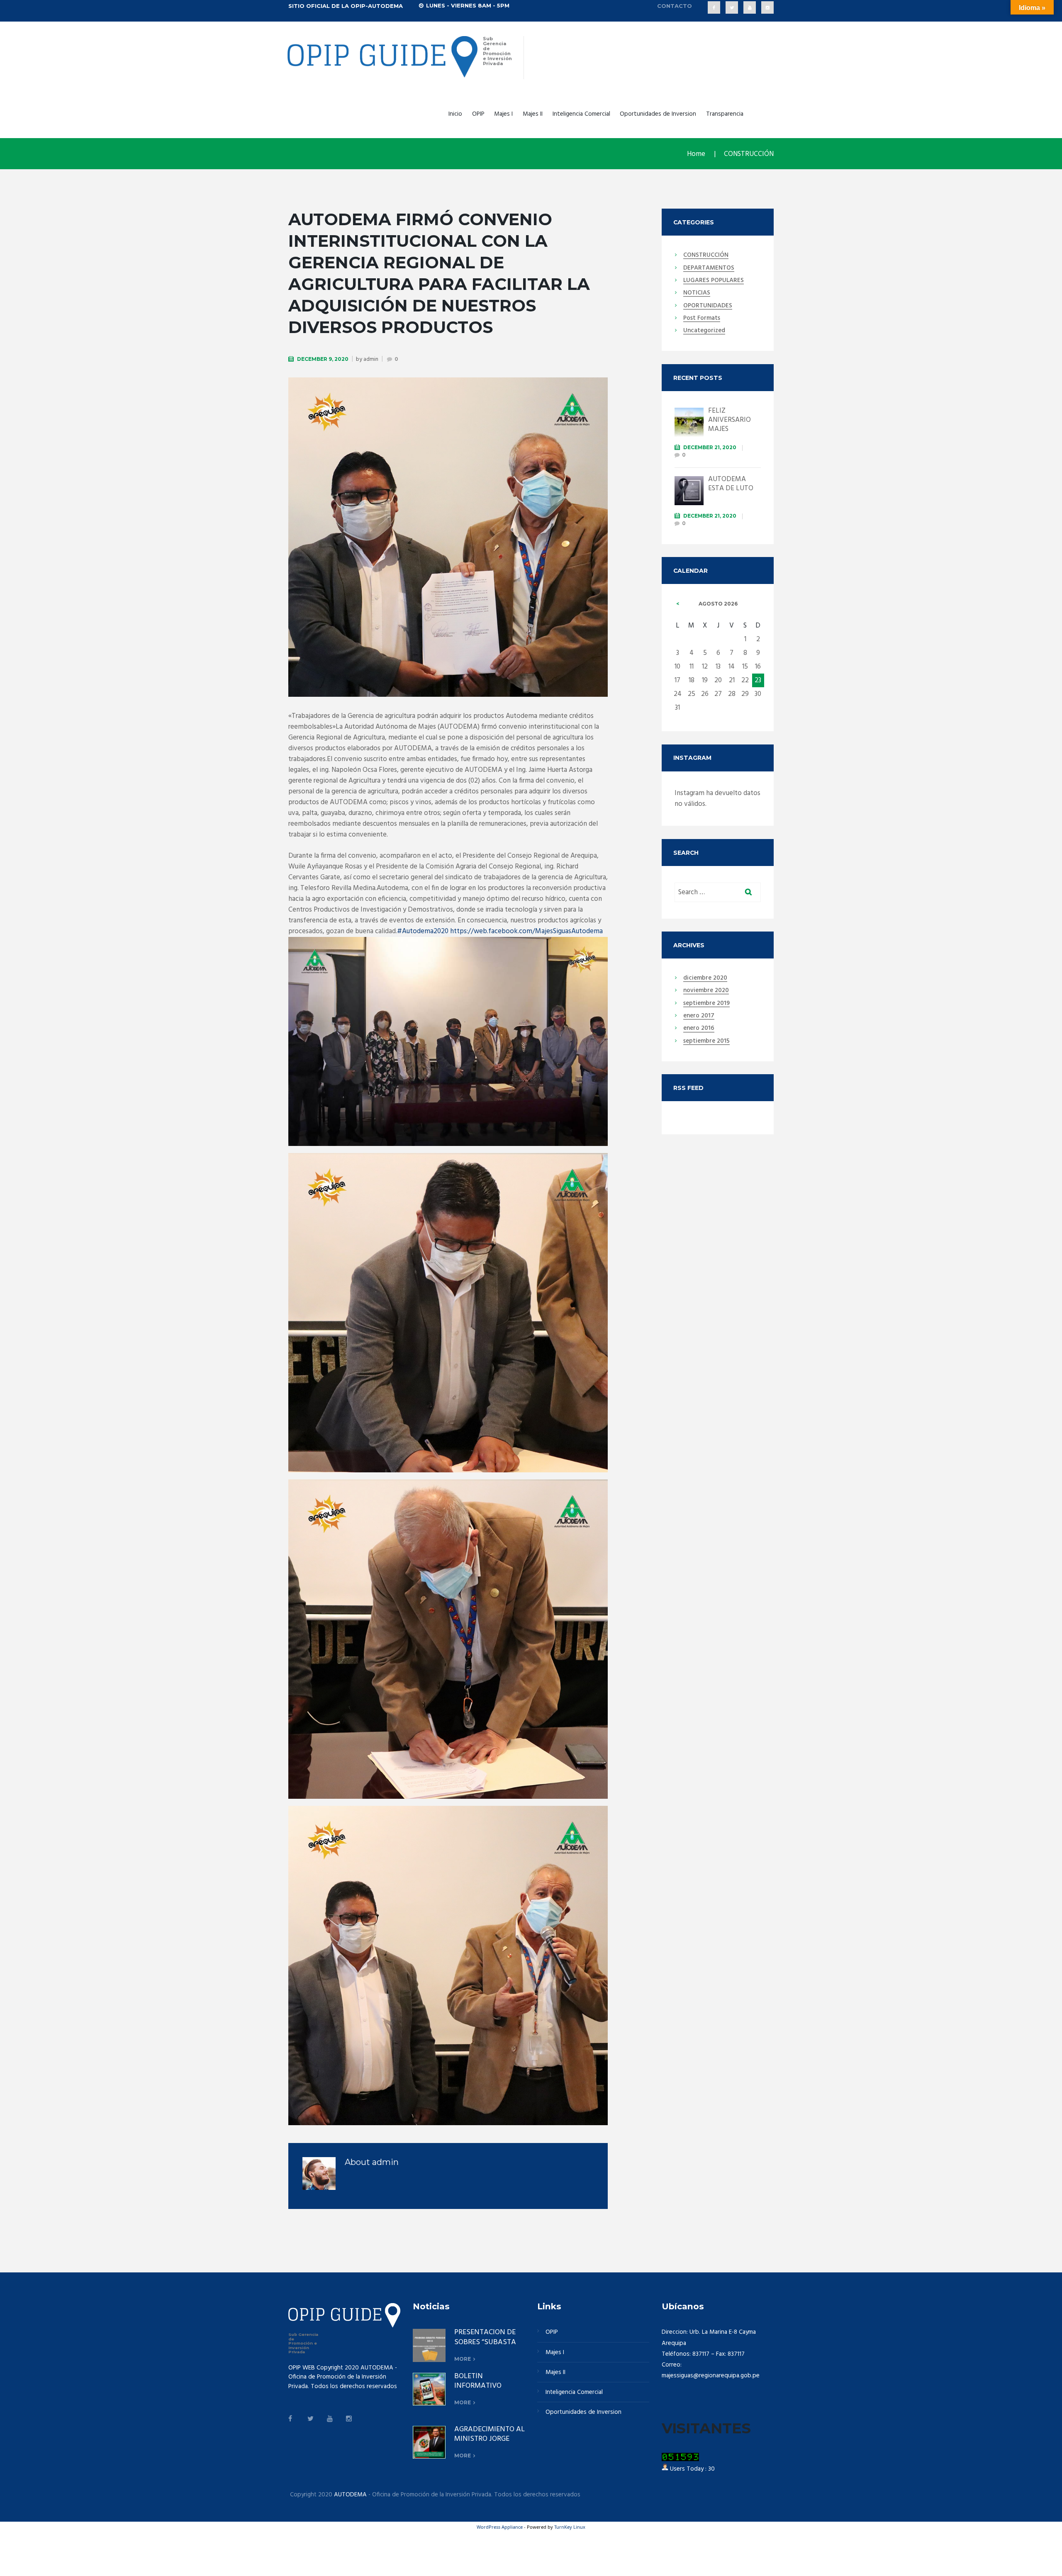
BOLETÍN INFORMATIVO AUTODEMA (478, 2386)
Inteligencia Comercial (581, 114)
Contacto (675, 6)
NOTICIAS (697, 293)
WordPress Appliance (500, 2527)
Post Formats (702, 319)
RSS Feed (688, 1088)
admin (371, 359)
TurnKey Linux (570, 2527)
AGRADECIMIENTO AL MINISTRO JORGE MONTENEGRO (490, 2439)
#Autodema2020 (423, 931)
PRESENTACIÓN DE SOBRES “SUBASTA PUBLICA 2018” (485, 2342)
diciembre (705, 978)
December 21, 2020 (710, 447)
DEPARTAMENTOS (709, 268)
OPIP (478, 114)
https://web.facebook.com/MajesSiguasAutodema (526, 931)
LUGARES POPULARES (714, 281)
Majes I (503, 114)
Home (696, 154)
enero (699, 1016)
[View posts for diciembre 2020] (678, 604)
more (463, 2359)
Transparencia (725, 114)
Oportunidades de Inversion (658, 114)
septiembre (706, 1004)
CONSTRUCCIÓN (749, 154)
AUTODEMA (350, 2495)
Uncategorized (704, 331)
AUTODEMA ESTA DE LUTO (731, 484)
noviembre (706, 991)
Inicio (455, 114)
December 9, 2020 (323, 359)
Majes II (533, 114)
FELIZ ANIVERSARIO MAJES (730, 420)
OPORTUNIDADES (708, 306)
